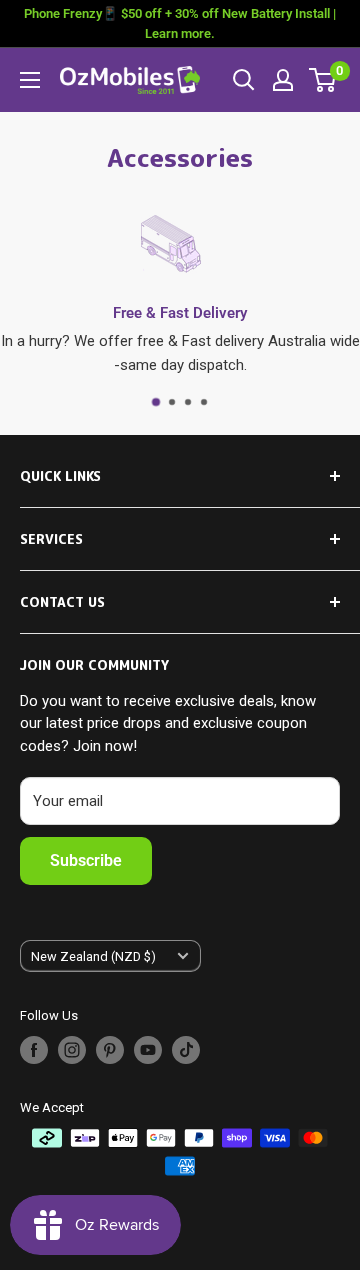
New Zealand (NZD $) (93, 956)
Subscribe (86, 860)
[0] (323, 80)
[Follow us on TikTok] (186, 1050)
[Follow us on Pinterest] (110, 1050)
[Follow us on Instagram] (72, 1050)
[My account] (283, 80)
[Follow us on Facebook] (34, 1050)
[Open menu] (30, 80)
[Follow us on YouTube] (148, 1050)
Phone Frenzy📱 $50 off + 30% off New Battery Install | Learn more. (180, 23)
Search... (244, 80)
